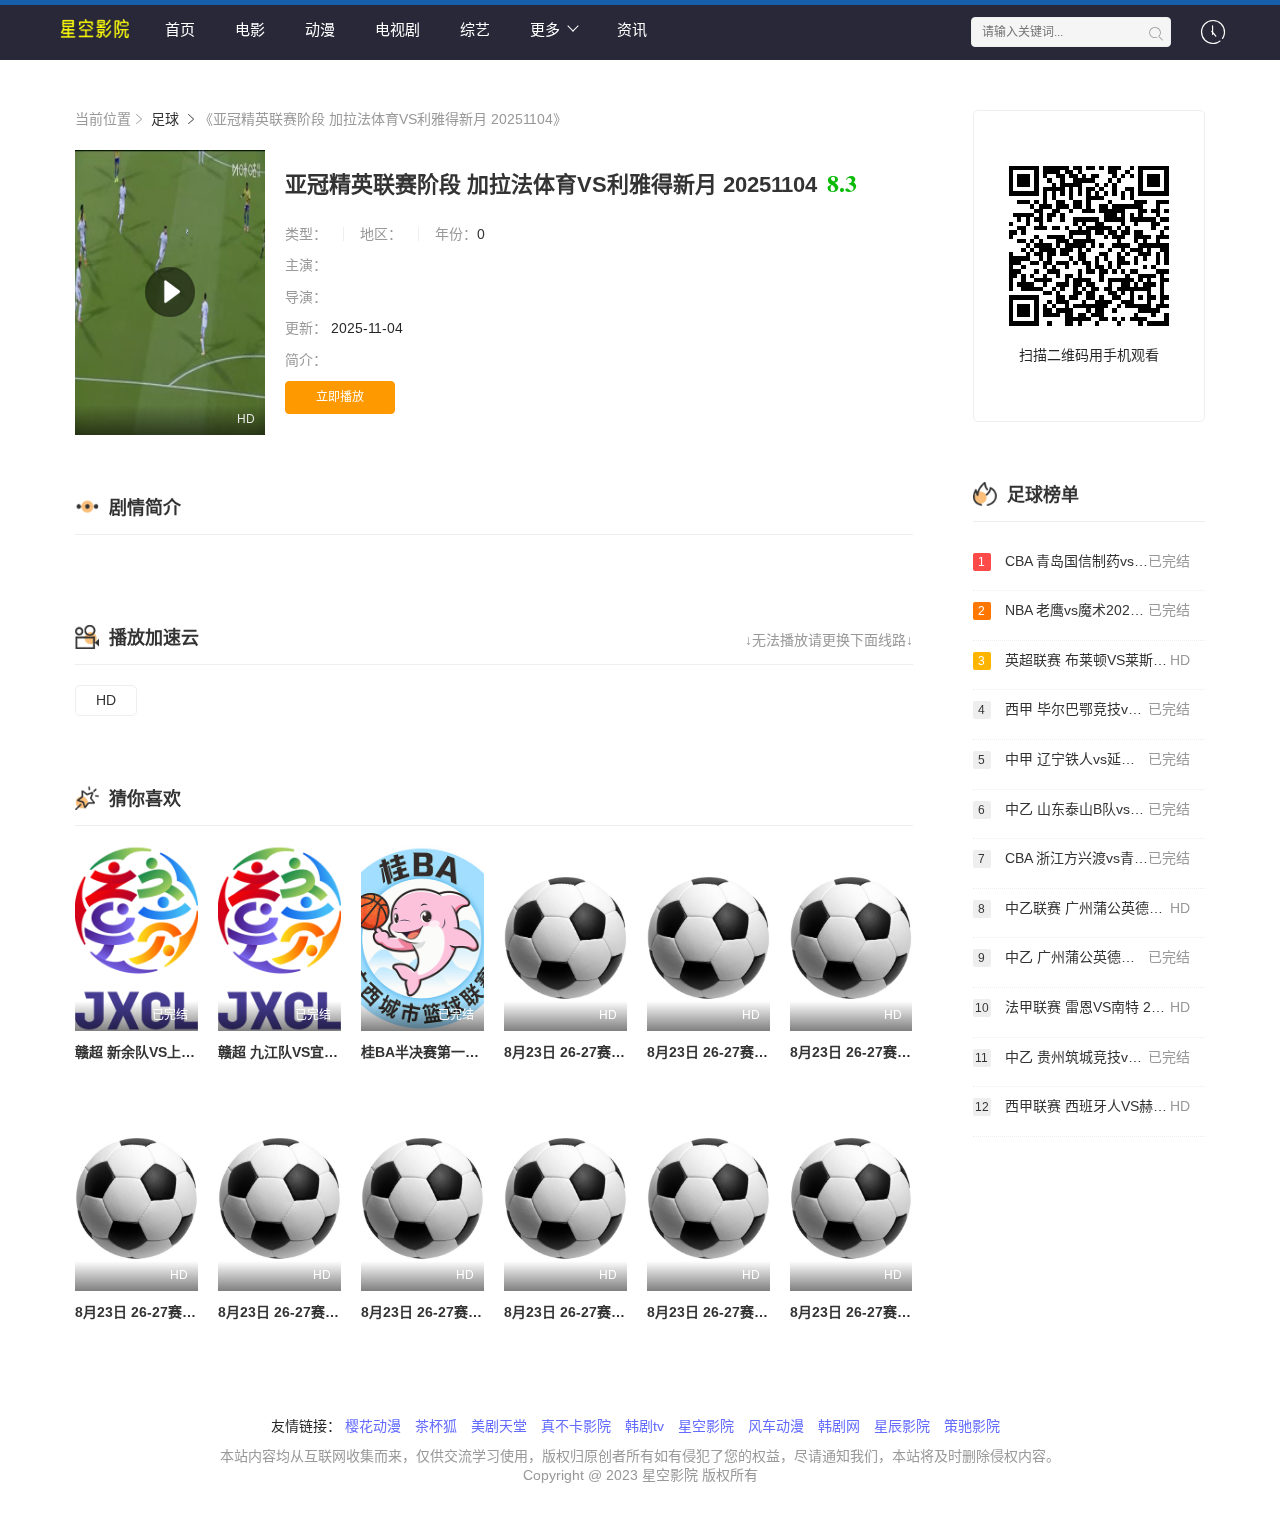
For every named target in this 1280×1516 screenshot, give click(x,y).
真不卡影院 (576, 1426)
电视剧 (397, 29)
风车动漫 (776, 1426)
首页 (180, 29)
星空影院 (706, 1426)
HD (106, 700)
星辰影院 (902, 1426)
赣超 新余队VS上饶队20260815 (174, 1052)
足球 (165, 119)
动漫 (320, 29)
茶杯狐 (436, 1426)
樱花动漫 (373, 1426)
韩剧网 (839, 1426)
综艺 (475, 29)
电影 (250, 29)
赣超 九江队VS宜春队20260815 (317, 1052)
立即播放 (340, 397)
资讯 (632, 29)
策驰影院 (972, 1426)
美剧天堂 (499, 1426)
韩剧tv (644, 1426)
